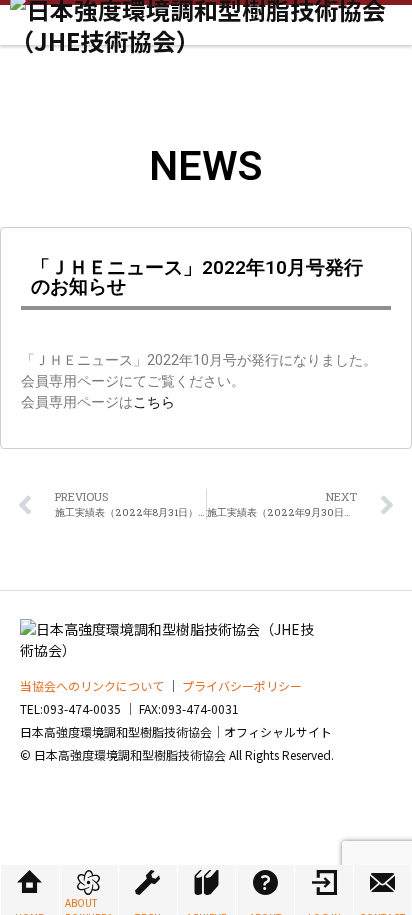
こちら (154, 402)
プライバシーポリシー (242, 685)
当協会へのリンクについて (92, 685)
